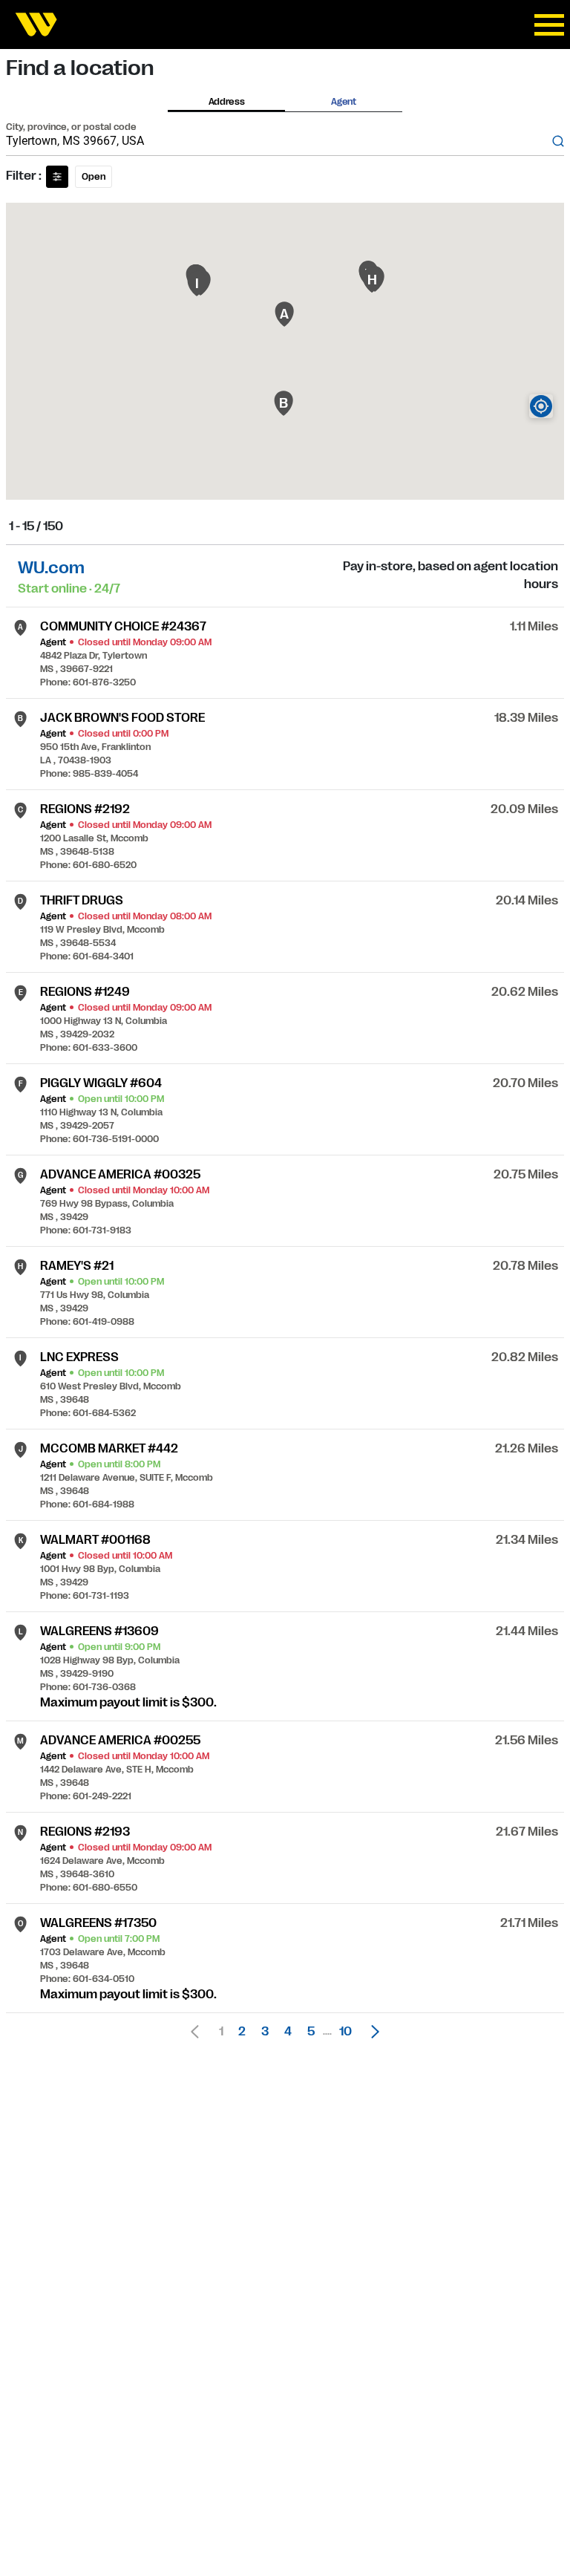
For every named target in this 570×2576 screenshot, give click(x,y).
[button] (371, 2032)
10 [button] (345, 2032)
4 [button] (288, 2032)
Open (94, 177)
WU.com (51, 568)
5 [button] (311, 2032)
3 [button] (265, 2032)
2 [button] (242, 2032)
